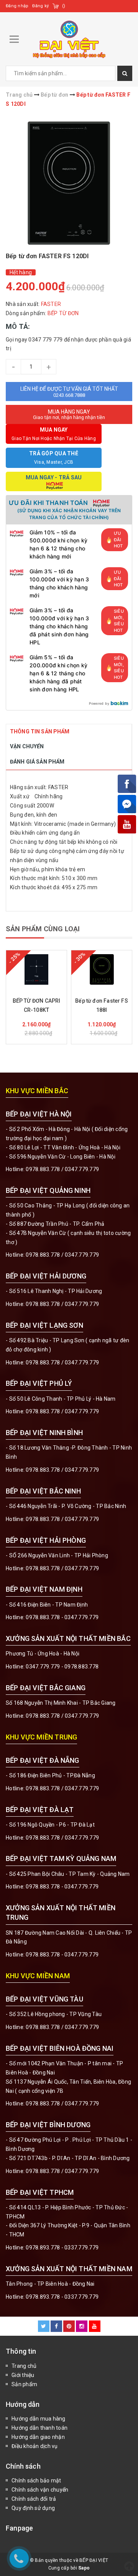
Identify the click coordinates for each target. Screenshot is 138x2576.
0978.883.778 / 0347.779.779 (62, 2027)
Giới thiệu (23, 2375)
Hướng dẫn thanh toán (39, 2428)
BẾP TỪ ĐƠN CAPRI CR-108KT (37, 1005)
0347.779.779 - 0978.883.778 (62, 1667)
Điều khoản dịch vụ (35, 2446)
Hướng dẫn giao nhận (38, 2437)
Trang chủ (24, 2366)
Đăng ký (40, 6)
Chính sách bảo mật (36, 2481)
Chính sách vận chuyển (40, 2490)
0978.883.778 (43, 1169)
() (64, 6)
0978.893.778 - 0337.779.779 (62, 2248)
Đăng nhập (17, 6)
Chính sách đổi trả (34, 2499)
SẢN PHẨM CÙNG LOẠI (43, 929)
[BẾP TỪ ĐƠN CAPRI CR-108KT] (36, 969)
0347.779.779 (82, 1169)
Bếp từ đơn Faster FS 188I (102, 1005)
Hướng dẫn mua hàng (39, 2419)
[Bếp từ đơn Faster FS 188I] (102, 969)
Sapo (84, 2568)
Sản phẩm (24, 2384)
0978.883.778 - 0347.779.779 (62, 1617)
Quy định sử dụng (33, 2508)
